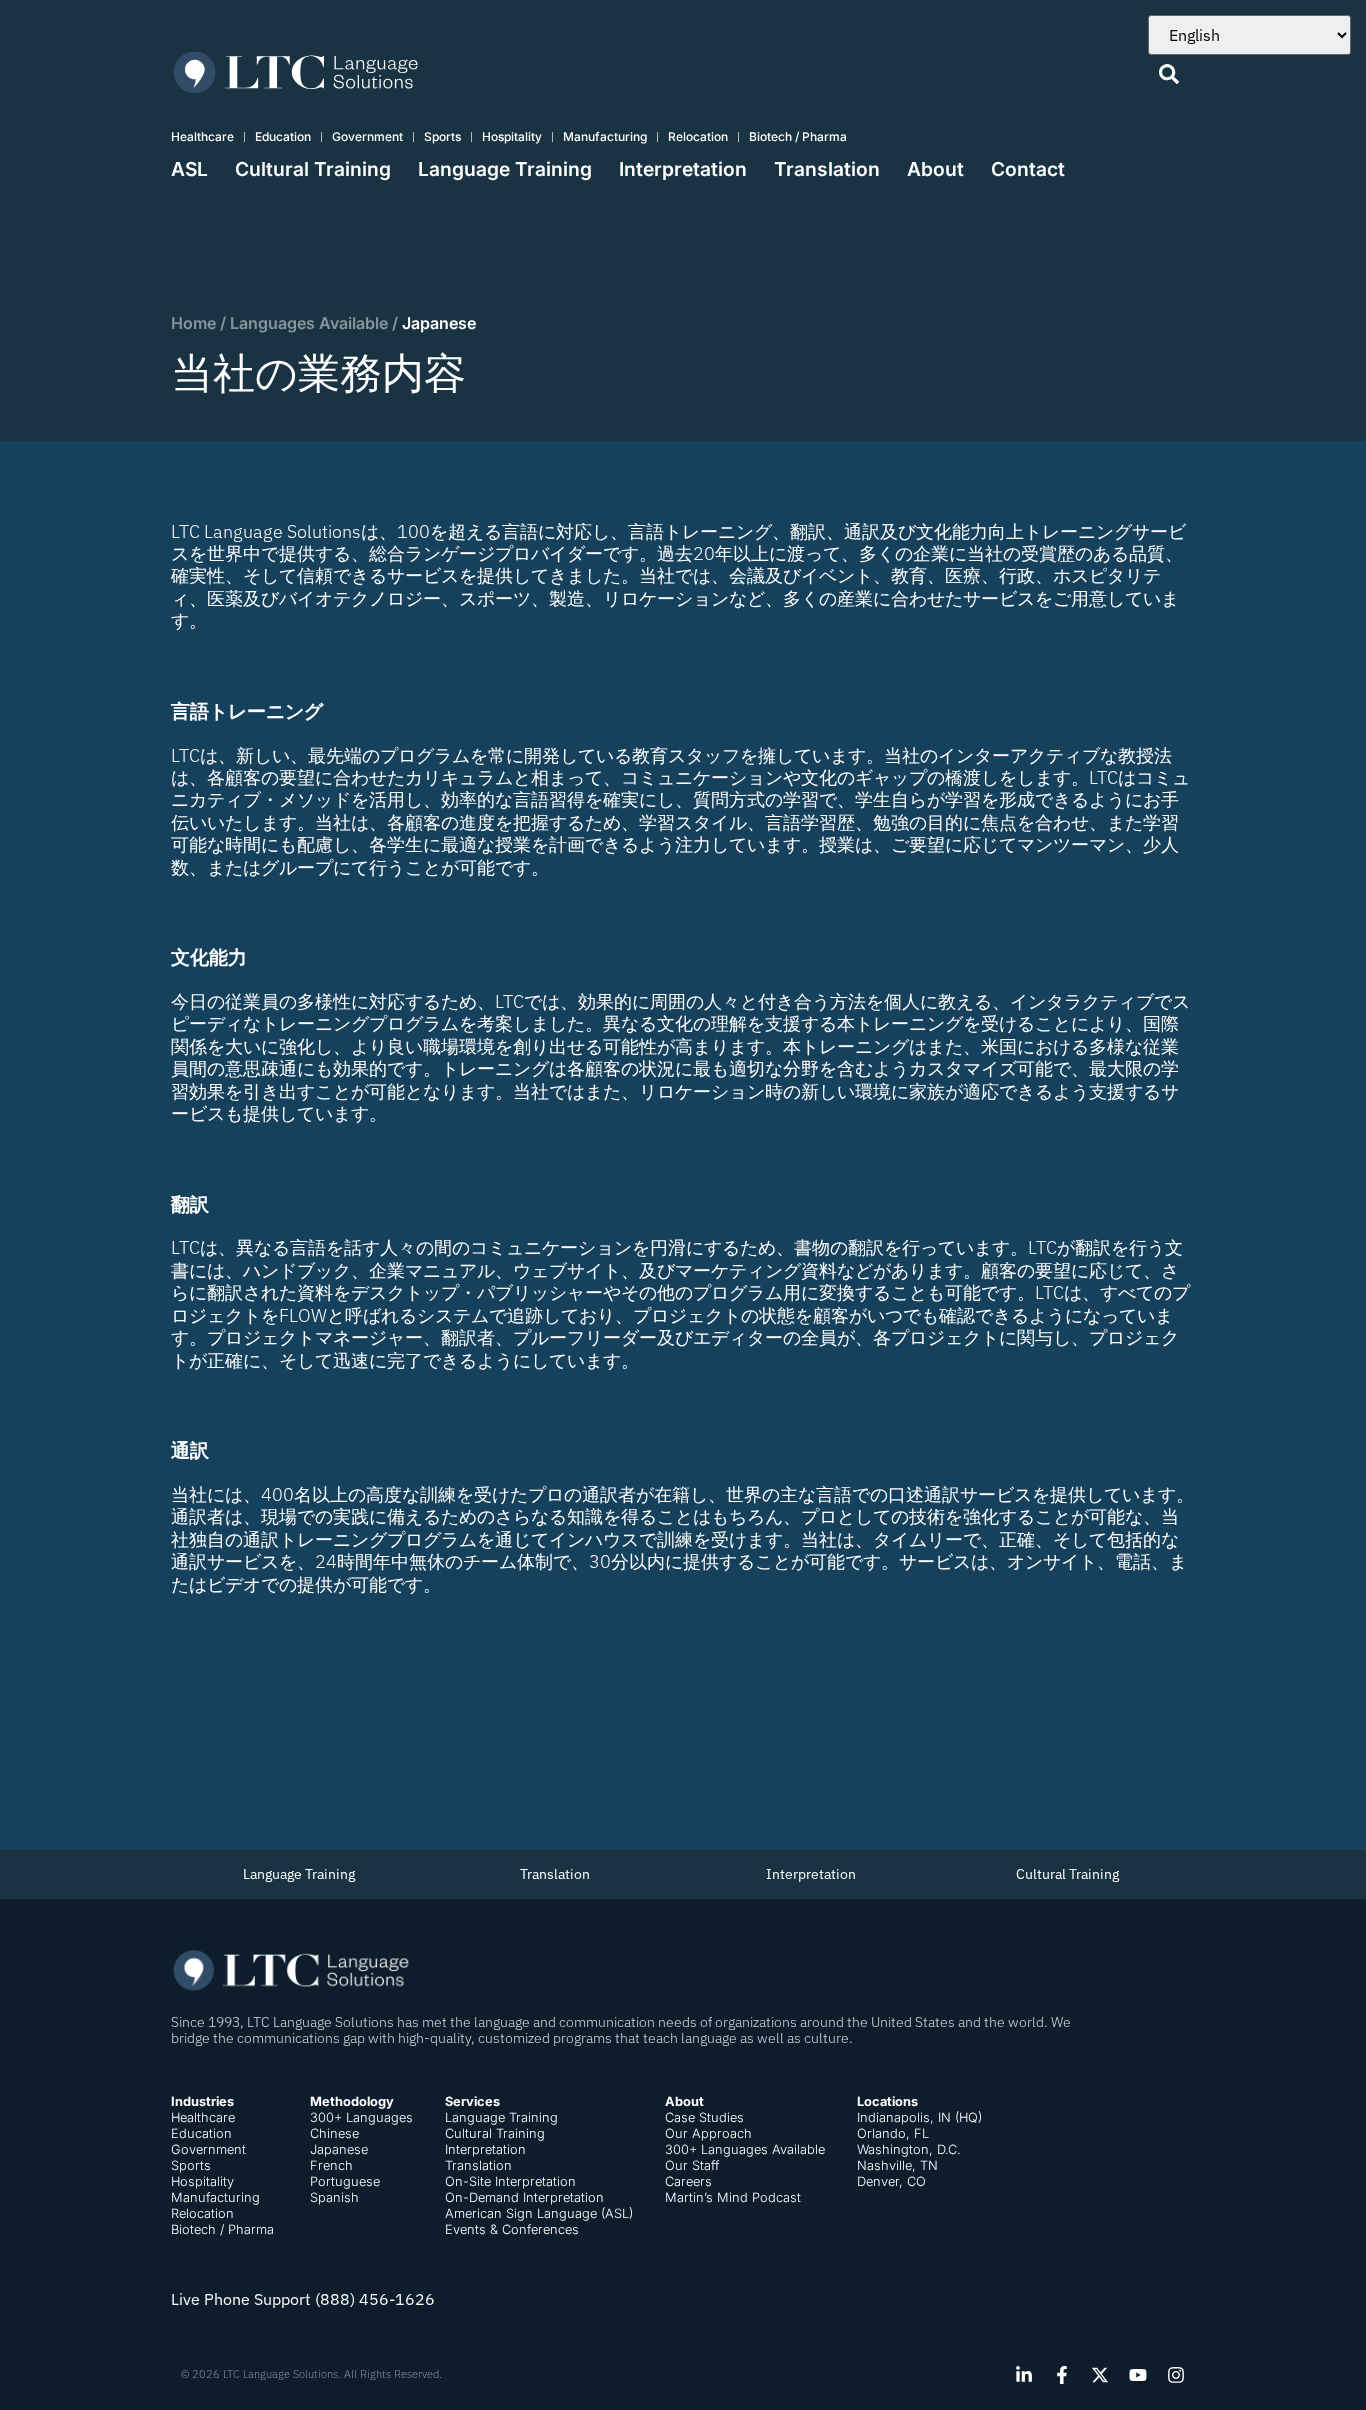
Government (367, 136)
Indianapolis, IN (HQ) (919, 2117)
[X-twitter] (1100, 2375)
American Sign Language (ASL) (539, 2213)
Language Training (505, 169)
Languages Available (309, 323)
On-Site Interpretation (510, 2181)
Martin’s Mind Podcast (733, 2197)
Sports (442, 136)
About (935, 169)
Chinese (334, 2133)
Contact (1028, 169)
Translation (827, 169)
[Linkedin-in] (1024, 2375)
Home (193, 323)
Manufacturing (605, 136)
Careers (688, 2181)
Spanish (334, 2197)
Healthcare (202, 136)
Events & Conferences (512, 2229)
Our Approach (708, 2133)
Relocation (698, 136)
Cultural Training (313, 169)
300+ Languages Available (745, 2149)
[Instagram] (1176, 2375)
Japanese (339, 2149)
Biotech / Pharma (798, 136)
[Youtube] (1138, 2375)
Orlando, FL (893, 2133)
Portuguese (345, 2181)
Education (283, 136)
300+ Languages (361, 2117)
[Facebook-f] (1062, 2375)
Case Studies (704, 2117)
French (331, 2165)
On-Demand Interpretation (524, 2197)
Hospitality (512, 136)
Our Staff (692, 2165)
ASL (189, 169)
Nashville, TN (897, 2165)
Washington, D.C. (909, 2149)
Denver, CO (891, 2181)
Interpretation (683, 169)
